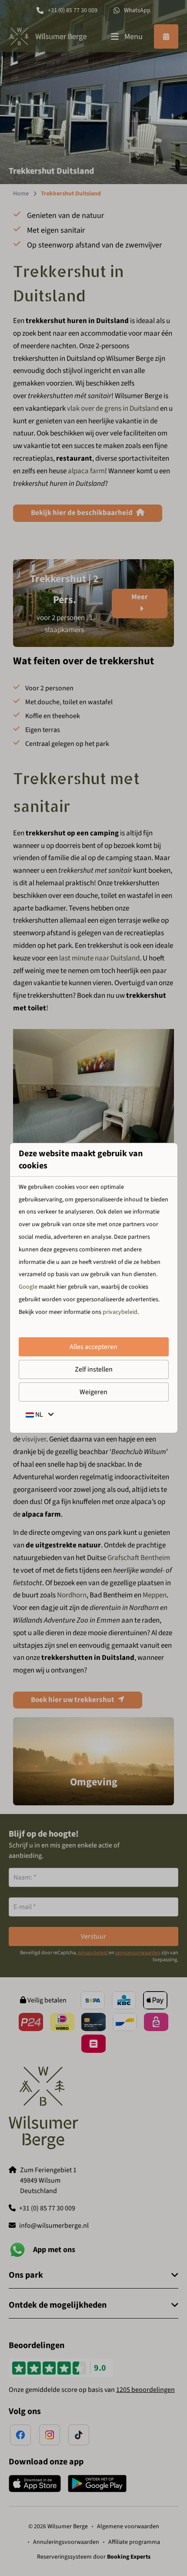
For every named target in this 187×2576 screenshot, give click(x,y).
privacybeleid (120, 1312)
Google (28, 1287)
